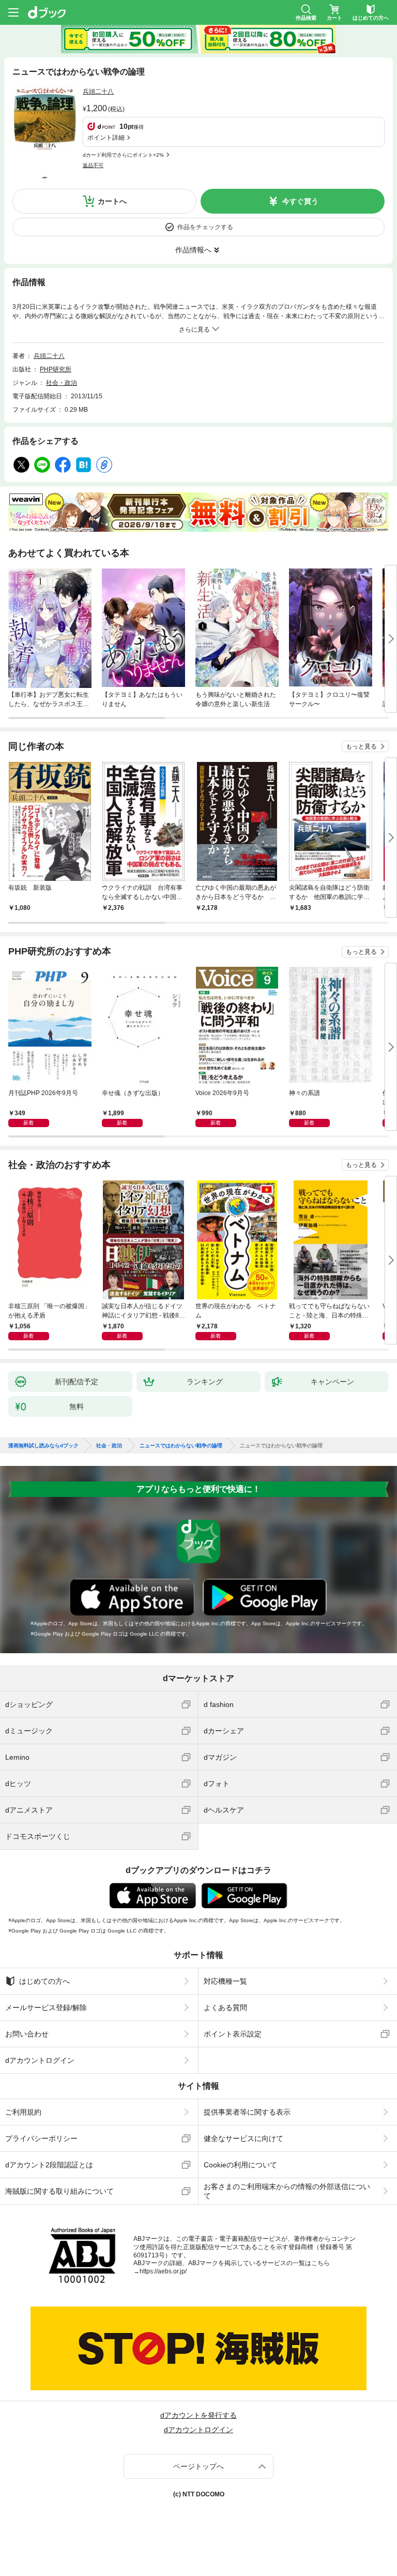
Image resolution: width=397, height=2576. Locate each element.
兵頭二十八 (98, 92)
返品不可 (93, 165)
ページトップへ (198, 2466)
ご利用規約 (23, 2112)
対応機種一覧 (225, 1981)
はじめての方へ (44, 1981)
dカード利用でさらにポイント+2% (123, 155)
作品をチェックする (205, 227)
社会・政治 (62, 383)
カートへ (112, 201)
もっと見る (361, 746)
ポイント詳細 (106, 138)
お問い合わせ (27, 2034)
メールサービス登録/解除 (46, 2008)
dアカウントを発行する (198, 2415)
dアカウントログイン (40, 2060)
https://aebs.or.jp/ (163, 2271)
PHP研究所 (56, 369)
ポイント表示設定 (233, 2034)
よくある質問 (225, 2008)
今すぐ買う (300, 201)
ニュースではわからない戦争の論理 (181, 1446)
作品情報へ (193, 250)
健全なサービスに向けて (243, 2138)
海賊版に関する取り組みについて (59, 2191)
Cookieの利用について (240, 2165)
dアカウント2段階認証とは (49, 2165)
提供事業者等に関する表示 (247, 2112)
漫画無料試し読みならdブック (43, 1446)
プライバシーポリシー (41, 2138)
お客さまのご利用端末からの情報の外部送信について (287, 2191)
